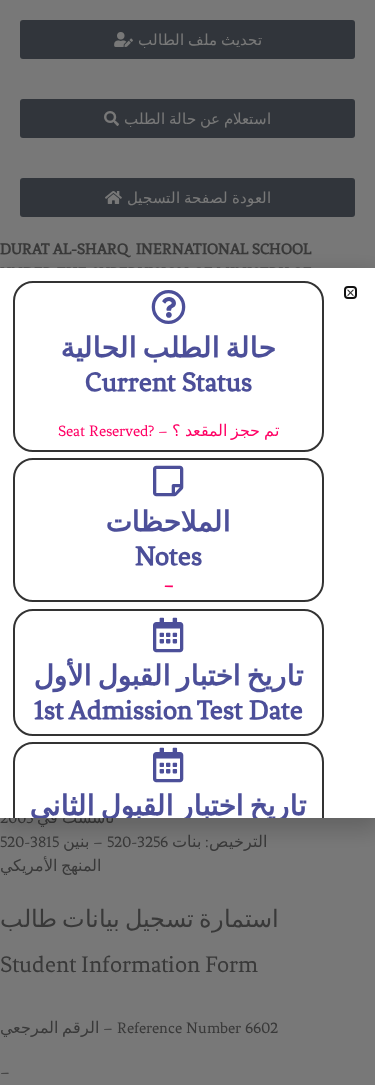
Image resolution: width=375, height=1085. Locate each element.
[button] (350, 292)
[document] (187, 542)
